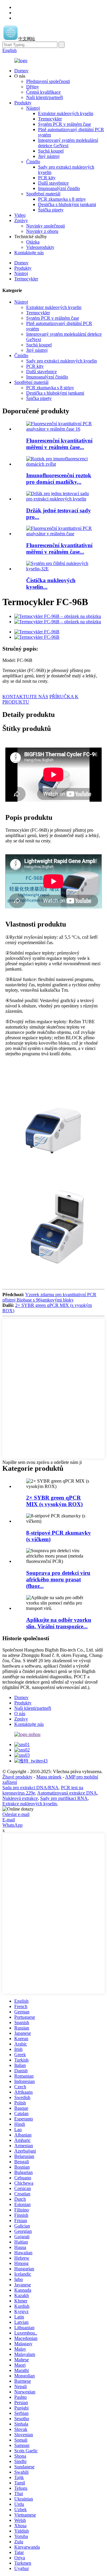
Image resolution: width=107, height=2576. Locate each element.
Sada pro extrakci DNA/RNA (30, 1788)
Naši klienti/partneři (45, 97)
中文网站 (27, 39)
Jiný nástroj (49, 156)
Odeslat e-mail (16, 1814)
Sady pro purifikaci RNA (64, 1798)
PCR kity (47, 178)
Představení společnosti (48, 81)
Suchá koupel (51, 151)
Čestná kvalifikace (43, 92)
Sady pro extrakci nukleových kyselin (62, 361)
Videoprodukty (40, 247)
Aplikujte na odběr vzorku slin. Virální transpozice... (59, 1623)
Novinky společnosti (45, 226)
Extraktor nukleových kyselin (66, 113)
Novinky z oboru (42, 231)
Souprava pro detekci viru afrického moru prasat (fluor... (58, 1579)
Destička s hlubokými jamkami (67, 204)
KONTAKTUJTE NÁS (25, 697)
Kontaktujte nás (29, 253)
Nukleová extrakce (20, 1798)
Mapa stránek (49, 1777)
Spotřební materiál (43, 194)
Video (20, 215)
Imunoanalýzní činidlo (59, 188)
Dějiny (33, 87)
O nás (20, 1714)
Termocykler (50, 119)
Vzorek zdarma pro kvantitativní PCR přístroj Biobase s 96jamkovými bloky (49, 1297)
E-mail (9, 1820)
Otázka (33, 242)
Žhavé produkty (17, 1777)
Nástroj (33, 108)
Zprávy (21, 220)
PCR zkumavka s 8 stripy (62, 199)
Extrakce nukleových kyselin (30, 1804)
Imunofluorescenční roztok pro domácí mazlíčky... (59, 479)
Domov (21, 71)
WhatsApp (12, 1825)
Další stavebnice (53, 183)
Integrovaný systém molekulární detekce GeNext (68, 143)
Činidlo (33, 162)
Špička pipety (51, 210)
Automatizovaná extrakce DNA (67, 1793)
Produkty (23, 103)
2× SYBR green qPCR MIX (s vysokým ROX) (54, 1501)
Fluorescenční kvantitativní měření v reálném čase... (59, 444)
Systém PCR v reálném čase (64, 124)
